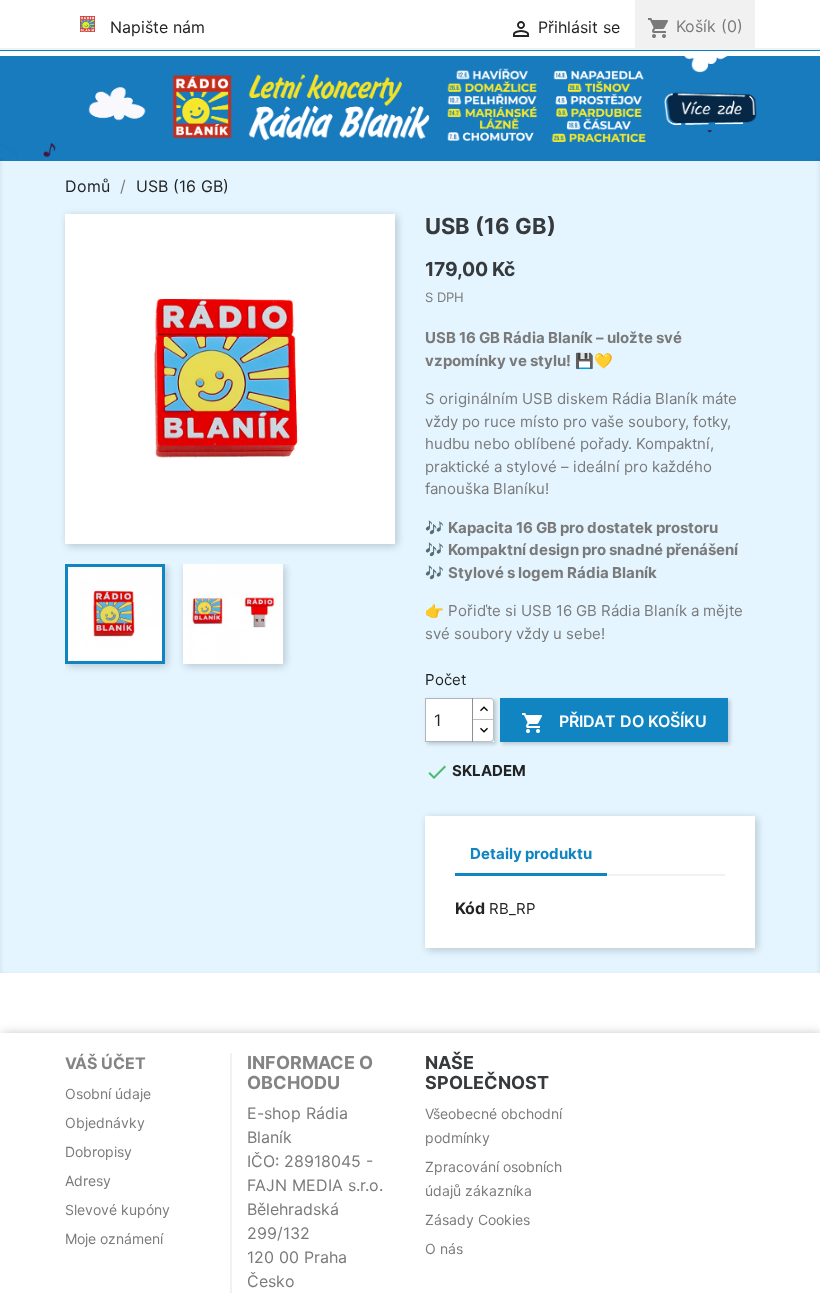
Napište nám (157, 27)
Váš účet (105, 1063)
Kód (470, 908)
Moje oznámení (114, 1238)
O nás (444, 1248)
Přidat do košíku (614, 723)
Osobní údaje (108, 1093)
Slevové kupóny (117, 1209)
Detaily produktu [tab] (531, 853)
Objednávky (105, 1122)
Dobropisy (98, 1151)
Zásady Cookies (477, 1219)
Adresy (88, 1180)
